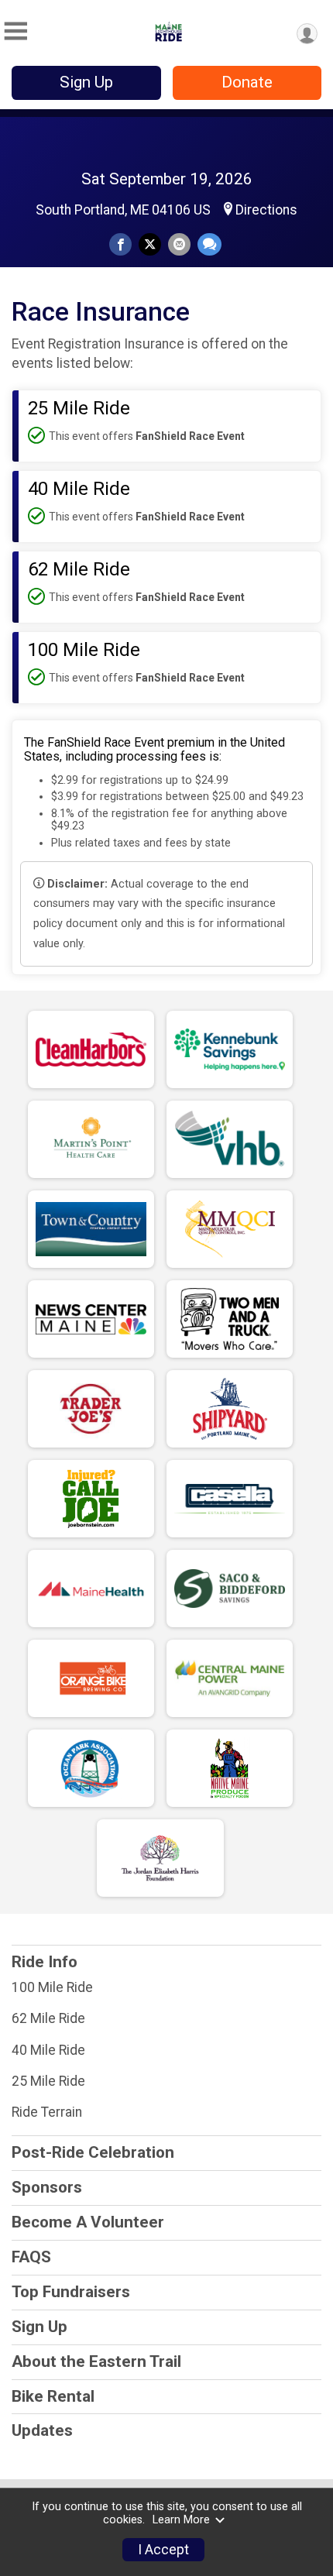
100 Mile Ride (52, 1987)
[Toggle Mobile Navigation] (15, 31)
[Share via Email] (179, 244)
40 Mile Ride (48, 2050)
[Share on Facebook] (120, 244)
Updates (42, 2430)
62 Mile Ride (48, 2018)
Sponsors (47, 2187)
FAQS (31, 2257)
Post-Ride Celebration (93, 2152)
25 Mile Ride (48, 2081)
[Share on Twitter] (150, 244)
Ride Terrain (47, 2112)
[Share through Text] (209, 244)
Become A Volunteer (88, 2222)
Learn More (181, 2520)
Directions (266, 210)
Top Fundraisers (71, 2292)
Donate (247, 82)
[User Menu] (307, 34)
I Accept (163, 2550)
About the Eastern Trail (96, 2361)
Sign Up (86, 82)
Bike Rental (53, 2396)
